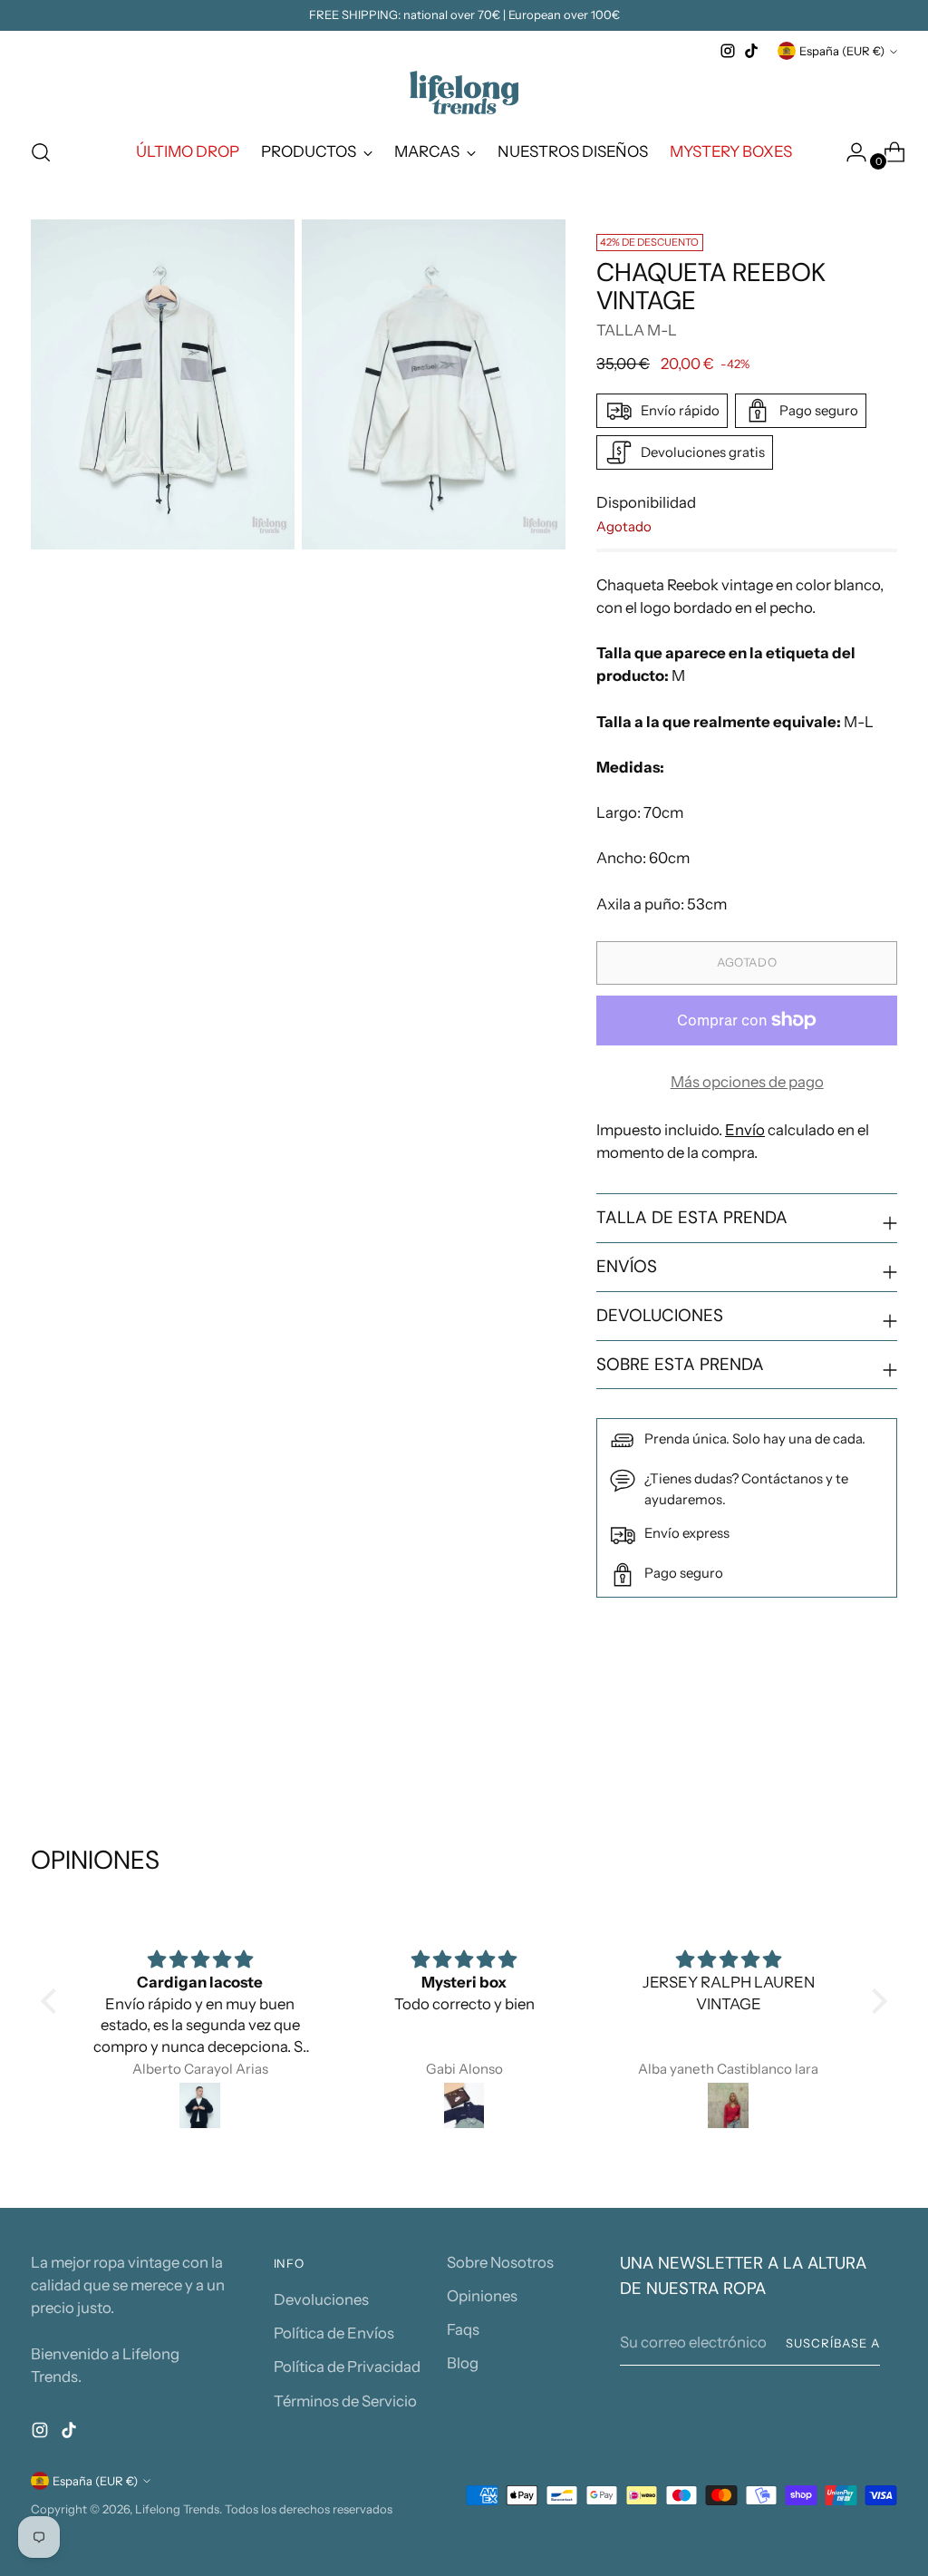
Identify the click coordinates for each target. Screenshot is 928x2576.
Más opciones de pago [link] (747, 1082)
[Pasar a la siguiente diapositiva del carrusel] (882, 1747)
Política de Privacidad (347, 2367)
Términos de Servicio (345, 2401)
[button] (53, 2001)
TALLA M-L (637, 330)
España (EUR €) (842, 51)
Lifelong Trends (177, 2509)
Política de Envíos (334, 2333)
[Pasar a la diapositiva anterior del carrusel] (840, 1748)
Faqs (463, 2329)
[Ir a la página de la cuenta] (849, 152)
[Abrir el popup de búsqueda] (41, 152)
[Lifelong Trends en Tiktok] (751, 51)
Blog (463, 2363)
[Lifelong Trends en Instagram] (728, 51)
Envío (745, 1130)
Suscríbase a (833, 2343)
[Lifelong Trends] (464, 92)
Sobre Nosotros (500, 2262)
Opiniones (482, 2296)
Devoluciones (321, 2299)
